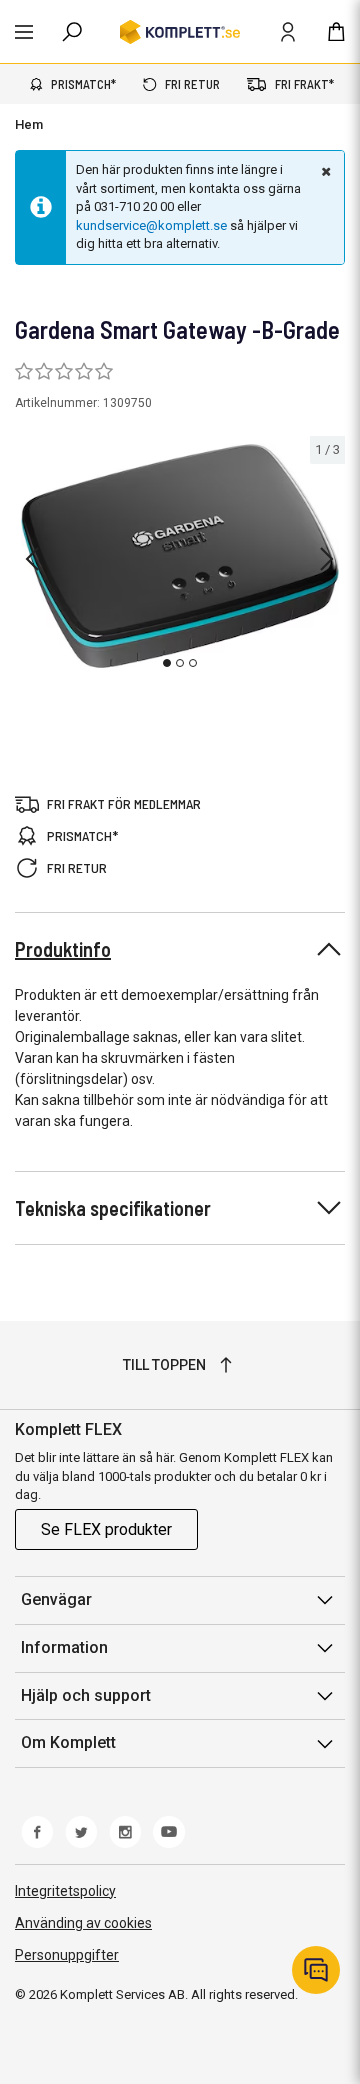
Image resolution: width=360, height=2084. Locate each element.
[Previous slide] (32, 559)
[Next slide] (327, 559)
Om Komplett (68, 1742)
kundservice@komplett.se (151, 225)
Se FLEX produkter (106, 1529)
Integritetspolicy (65, 1891)
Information (64, 1647)
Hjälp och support (86, 1695)
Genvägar (56, 1599)
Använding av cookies (83, 1923)
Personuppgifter (67, 1955)
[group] (180, 556)
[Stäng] (324, 171)
